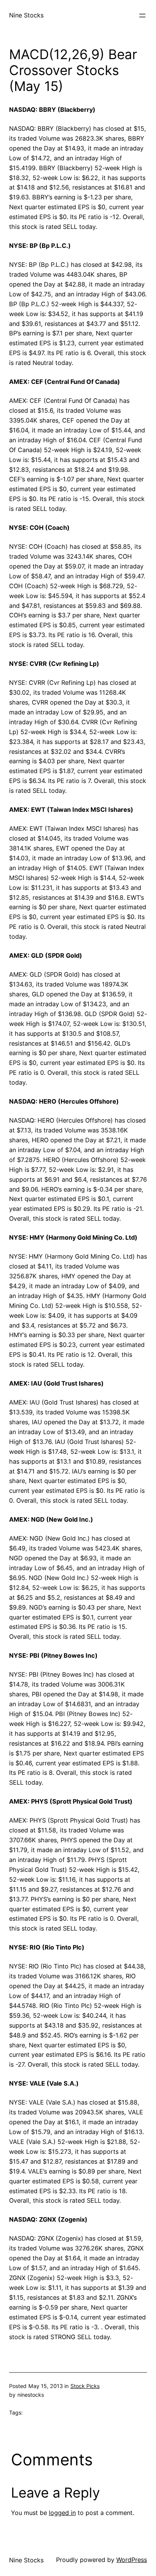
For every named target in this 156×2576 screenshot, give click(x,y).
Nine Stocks (26, 15)
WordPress (132, 2560)
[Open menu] (142, 16)
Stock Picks (85, 2386)
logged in (62, 2513)
